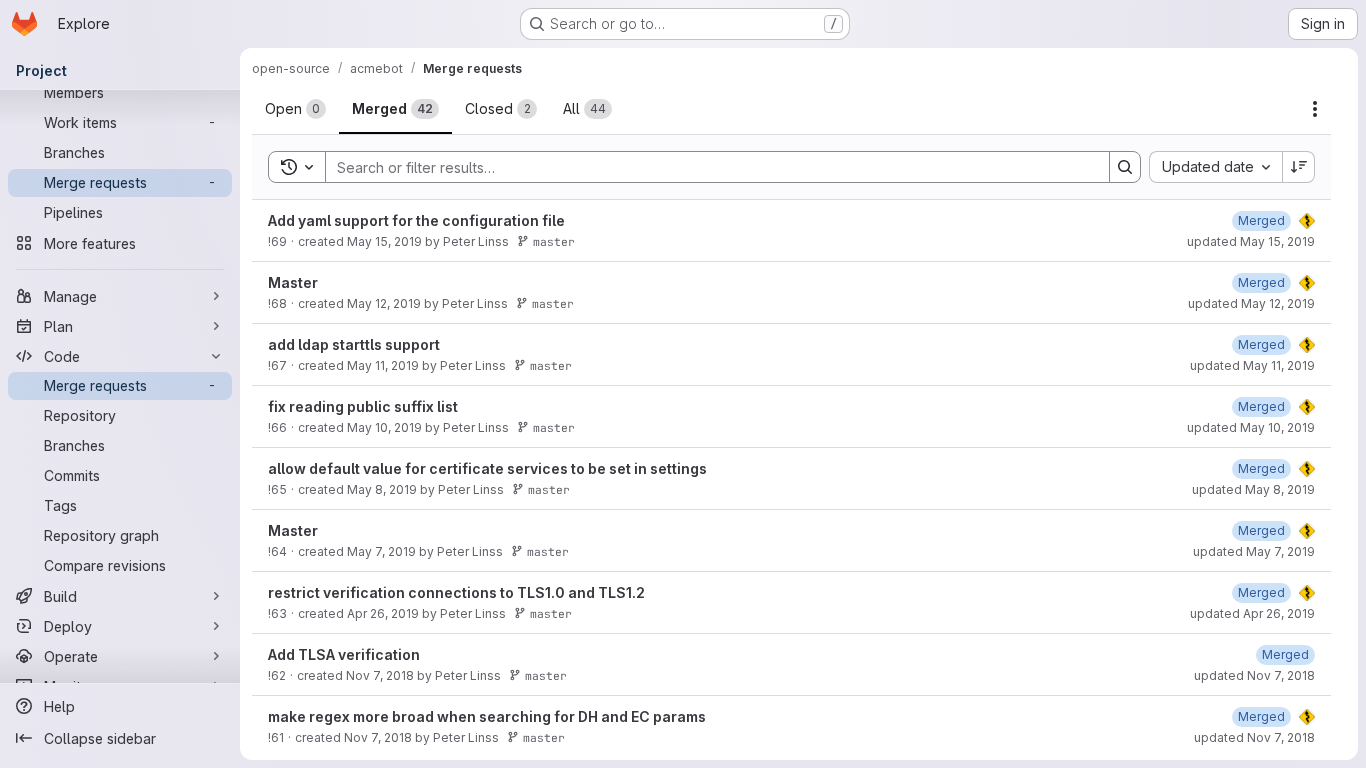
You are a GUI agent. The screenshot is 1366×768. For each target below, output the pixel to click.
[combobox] (1215, 167)
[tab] (295, 109)
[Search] (1125, 167)
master (554, 241)
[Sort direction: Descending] (1299, 167)
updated (1251, 241)
